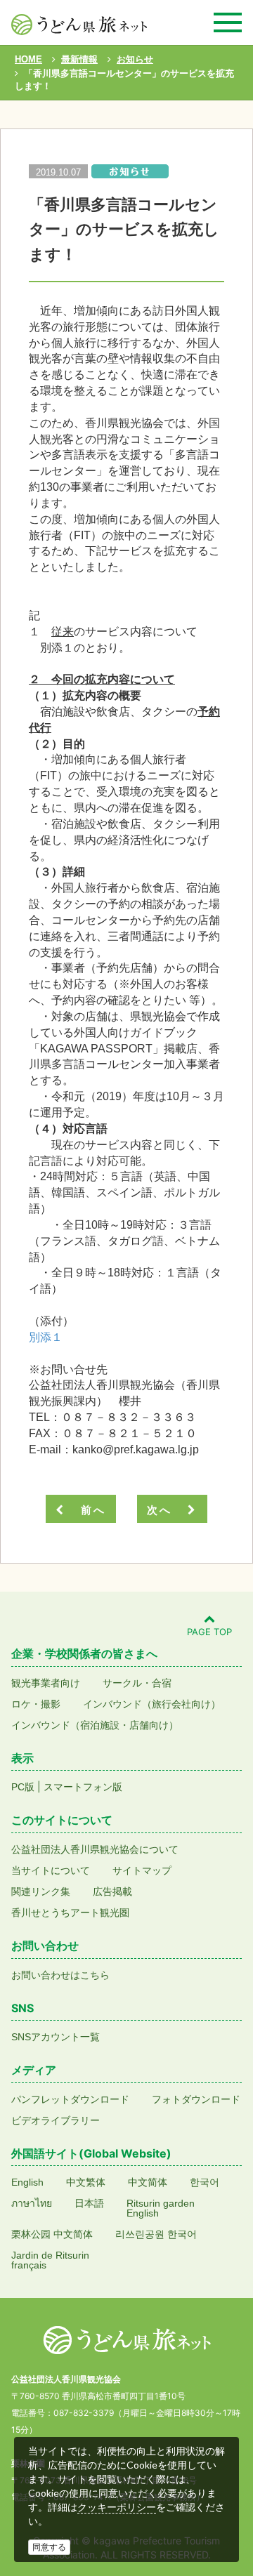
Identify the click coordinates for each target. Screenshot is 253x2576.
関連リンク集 (41, 1891)
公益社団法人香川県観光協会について (95, 1849)
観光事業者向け (46, 1683)
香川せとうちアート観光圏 (70, 1913)
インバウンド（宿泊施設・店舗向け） (95, 1725)
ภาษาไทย (32, 2203)
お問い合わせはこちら (60, 1975)
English (27, 2182)
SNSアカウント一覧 (56, 2037)
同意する (49, 2547)
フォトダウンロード (196, 2099)
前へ (89, 1510)
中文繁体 (86, 2182)
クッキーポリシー (117, 2507)
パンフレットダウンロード (70, 2099)
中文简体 (148, 2182)
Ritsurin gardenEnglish (161, 2208)
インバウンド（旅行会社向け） (152, 1704)
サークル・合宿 (137, 1683)
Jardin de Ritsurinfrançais (50, 2260)
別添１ (46, 1337)
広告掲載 (112, 1891)
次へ (164, 1510)
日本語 (89, 2203)
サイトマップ (142, 1870)
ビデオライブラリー (56, 2120)
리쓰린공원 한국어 (156, 2234)
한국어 (205, 2182)
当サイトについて (51, 1870)
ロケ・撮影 (36, 1704)
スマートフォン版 (83, 1787)
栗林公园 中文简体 (52, 2234)
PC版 (23, 1787)
